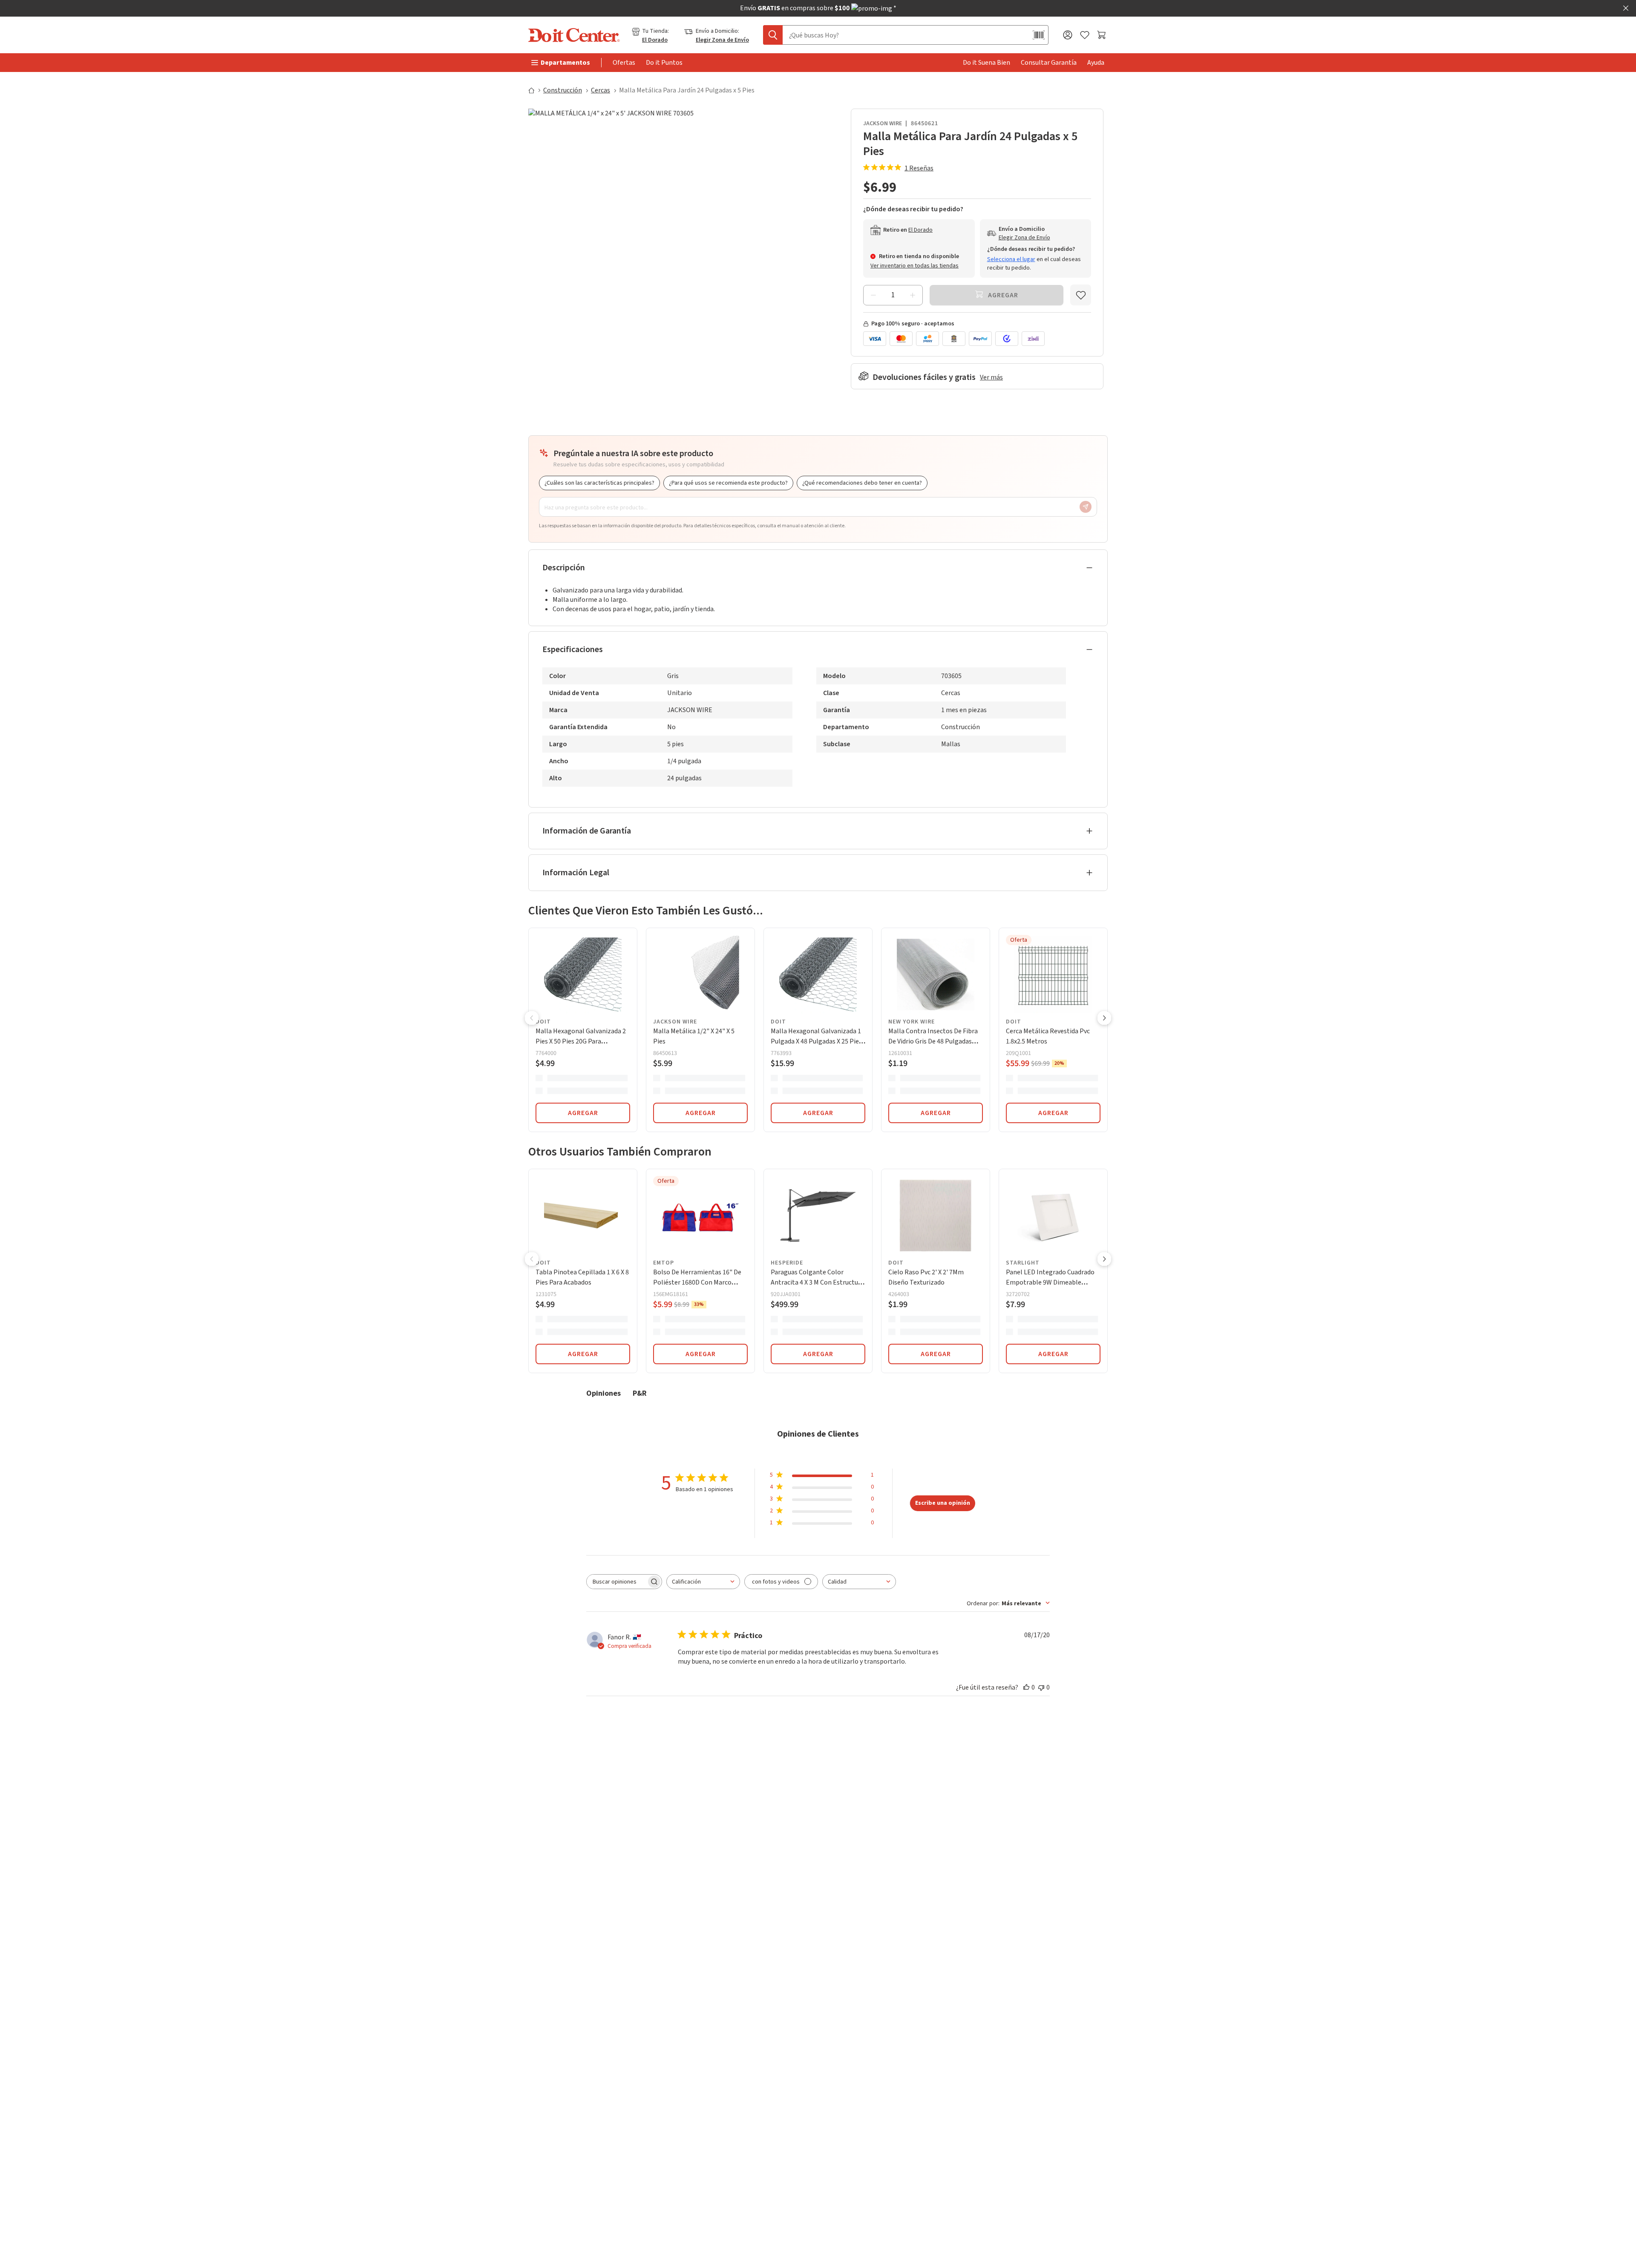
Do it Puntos (664, 63)
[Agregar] (913, 295)
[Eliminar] (873, 295)
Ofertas (624, 63)
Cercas (601, 90)
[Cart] (1102, 35)
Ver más (991, 377)
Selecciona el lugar (1011, 259)
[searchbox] (616, 1582)
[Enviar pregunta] (1086, 507)
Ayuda (1096, 63)
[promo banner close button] (1626, 8)
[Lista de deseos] (1085, 35)
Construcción (563, 90)
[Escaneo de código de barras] (1039, 35)
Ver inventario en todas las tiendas (914, 266)
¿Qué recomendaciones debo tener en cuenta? (862, 483)
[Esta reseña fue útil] (1026, 1687)
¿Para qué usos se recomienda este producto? (728, 483)
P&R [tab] (640, 1393)
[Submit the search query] (773, 35)
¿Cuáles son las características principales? (599, 483)
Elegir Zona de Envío (722, 40)
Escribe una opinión (943, 1503)
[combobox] (703, 1582)
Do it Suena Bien (986, 63)
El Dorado (655, 40)
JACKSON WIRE (883, 124)
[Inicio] (535, 90)
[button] (532, 1019)
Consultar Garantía (1049, 63)
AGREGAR (583, 1113)
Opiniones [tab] (603, 1393)
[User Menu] (1068, 35)
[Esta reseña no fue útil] (1041, 1687)
